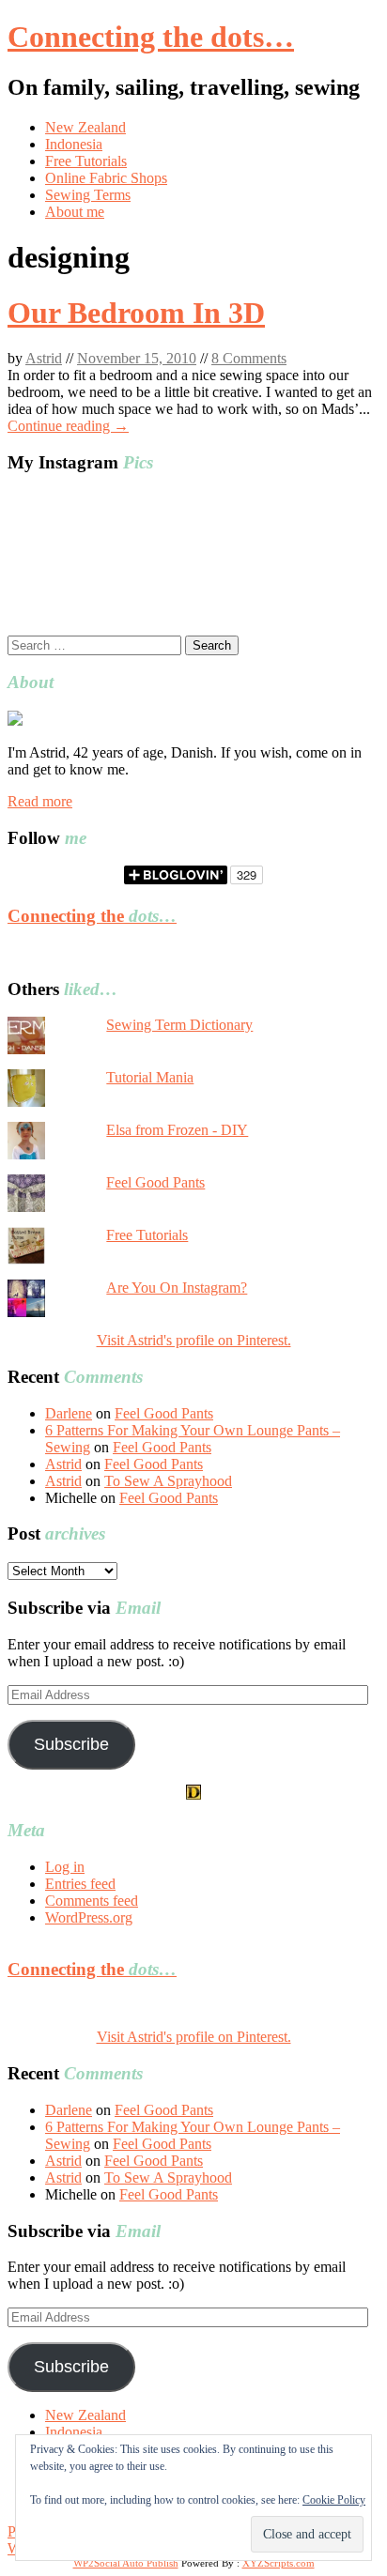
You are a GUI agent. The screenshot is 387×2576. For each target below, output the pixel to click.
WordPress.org (89, 1917)
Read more (40, 801)
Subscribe (71, 1744)
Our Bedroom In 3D (136, 313)
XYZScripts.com (279, 2563)
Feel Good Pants (155, 1182)
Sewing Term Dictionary (179, 1025)
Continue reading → (68, 426)
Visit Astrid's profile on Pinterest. (194, 1340)
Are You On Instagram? (177, 1288)
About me (75, 212)
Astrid (44, 358)
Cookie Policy (334, 2500)
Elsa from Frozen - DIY (177, 1130)
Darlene (69, 1413)
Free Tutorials (86, 161)
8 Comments (249, 358)
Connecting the (92, 916)
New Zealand (85, 127)
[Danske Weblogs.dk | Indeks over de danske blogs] (193, 1794)
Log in (65, 1867)
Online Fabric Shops (106, 178)
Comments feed (92, 1901)
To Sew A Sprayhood (168, 1481)
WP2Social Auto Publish (126, 2563)
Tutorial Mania (150, 1077)
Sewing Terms (88, 195)
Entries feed (80, 1884)
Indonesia (74, 144)
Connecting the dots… (151, 37)
